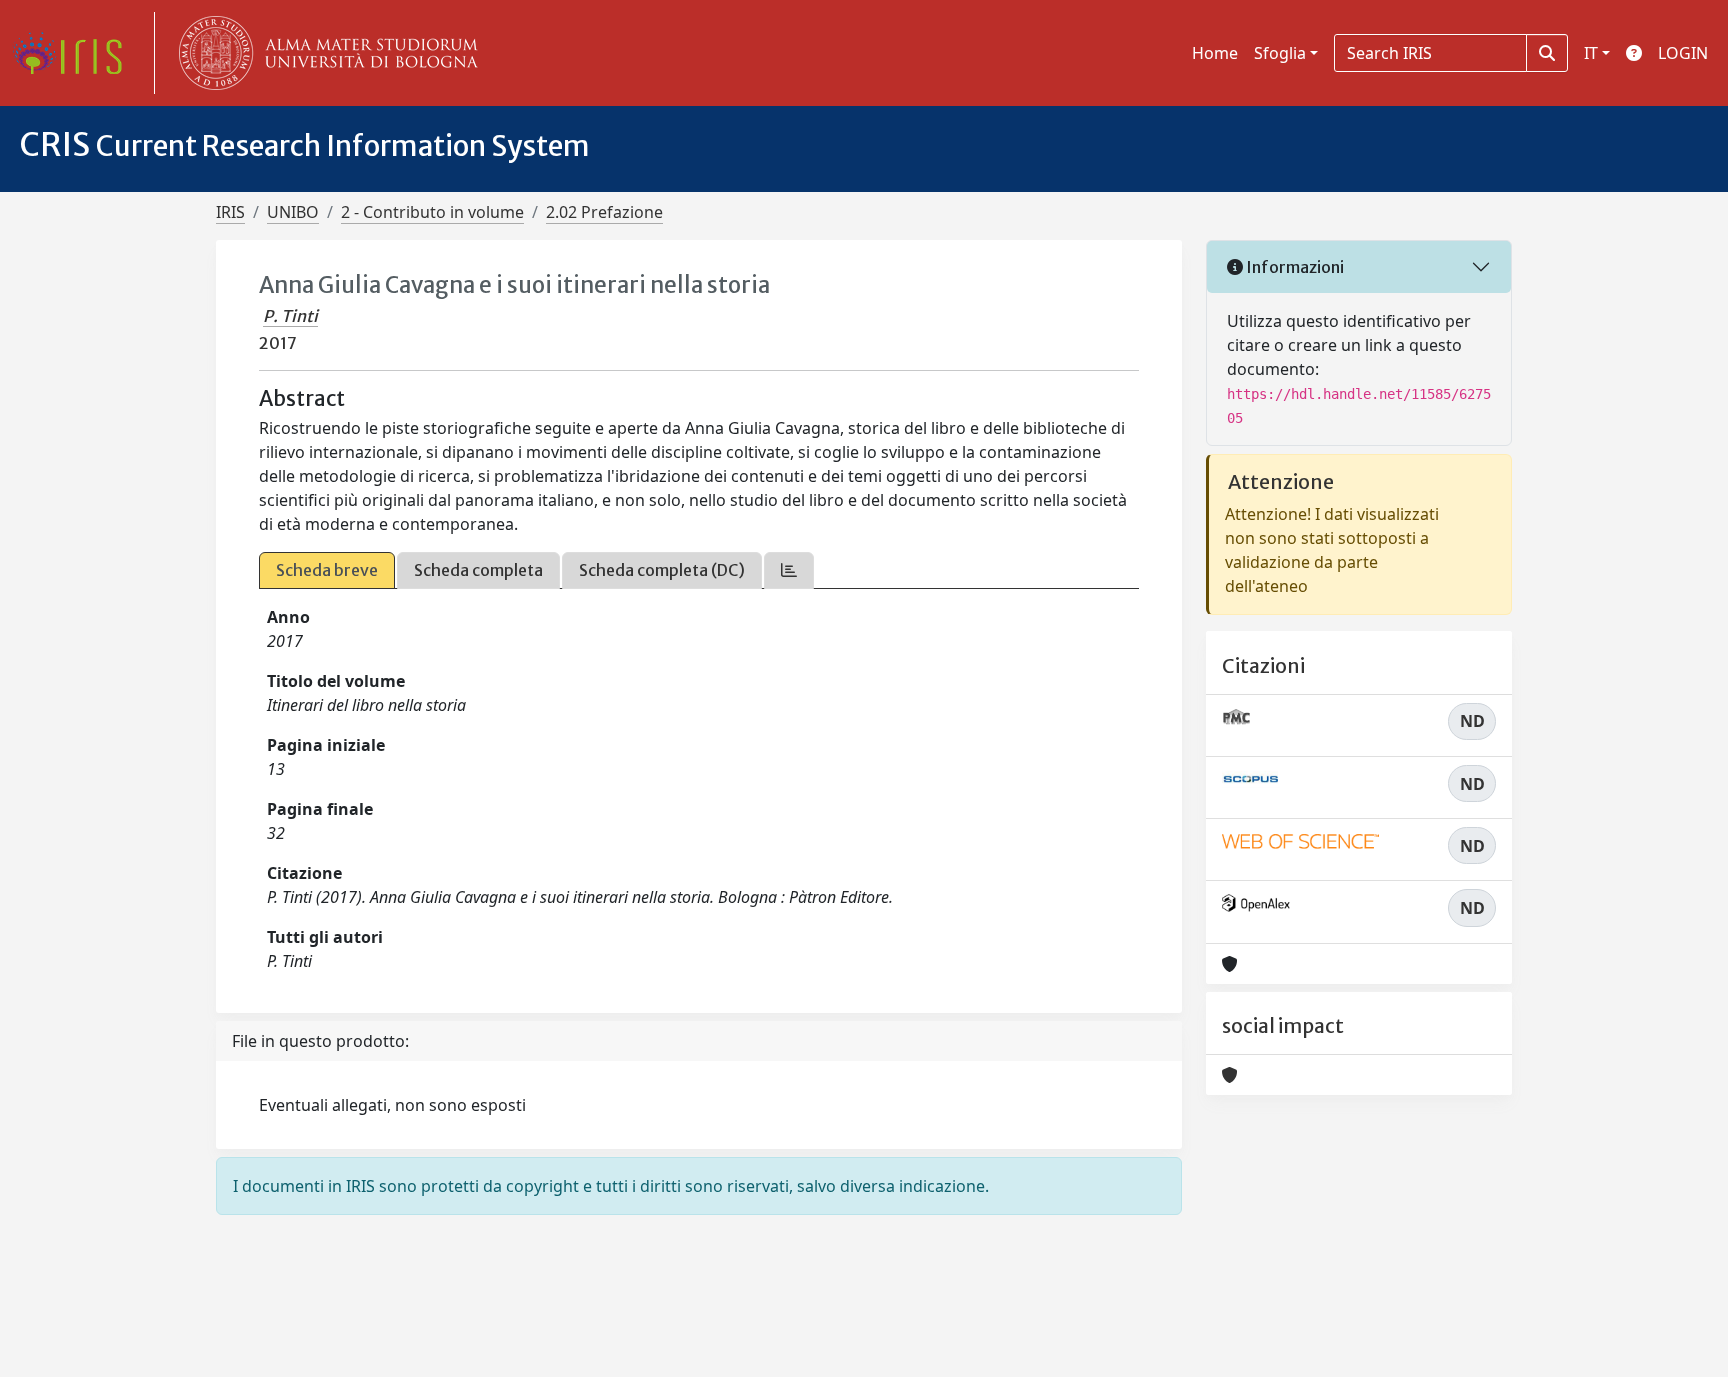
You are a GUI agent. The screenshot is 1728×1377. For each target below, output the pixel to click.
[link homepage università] (324, 53)
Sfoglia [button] (1280, 53)
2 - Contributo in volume (432, 212)
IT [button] (1591, 53)
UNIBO (293, 212)
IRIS (230, 212)
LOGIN (1683, 53)
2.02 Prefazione (604, 212)
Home (1215, 53)
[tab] (789, 570)
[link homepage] (75, 53)
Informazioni (1293, 267)
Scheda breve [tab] (327, 570)
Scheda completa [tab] (478, 570)
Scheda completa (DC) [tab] (662, 570)
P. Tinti (290, 316)
